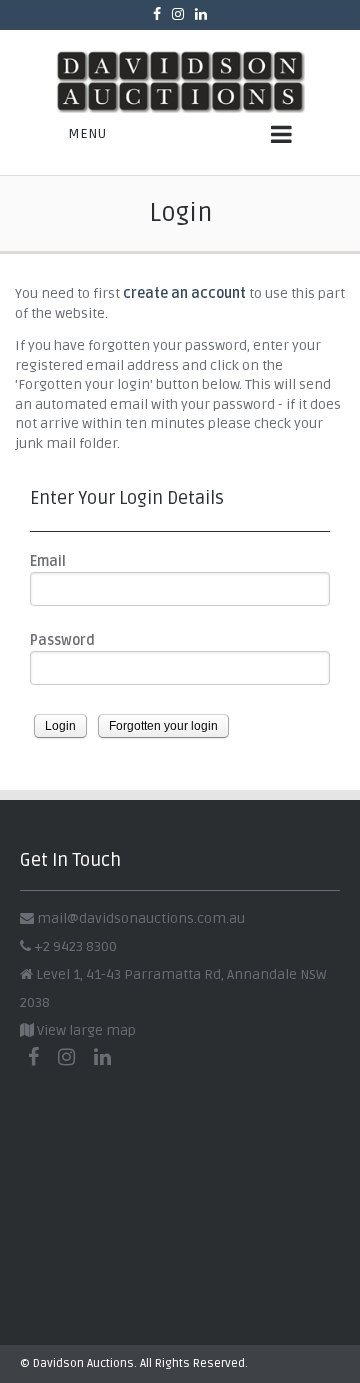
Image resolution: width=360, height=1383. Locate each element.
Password (62, 640)
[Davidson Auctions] (180, 81)
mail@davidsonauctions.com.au (141, 918)
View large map (85, 1030)
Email (48, 561)
